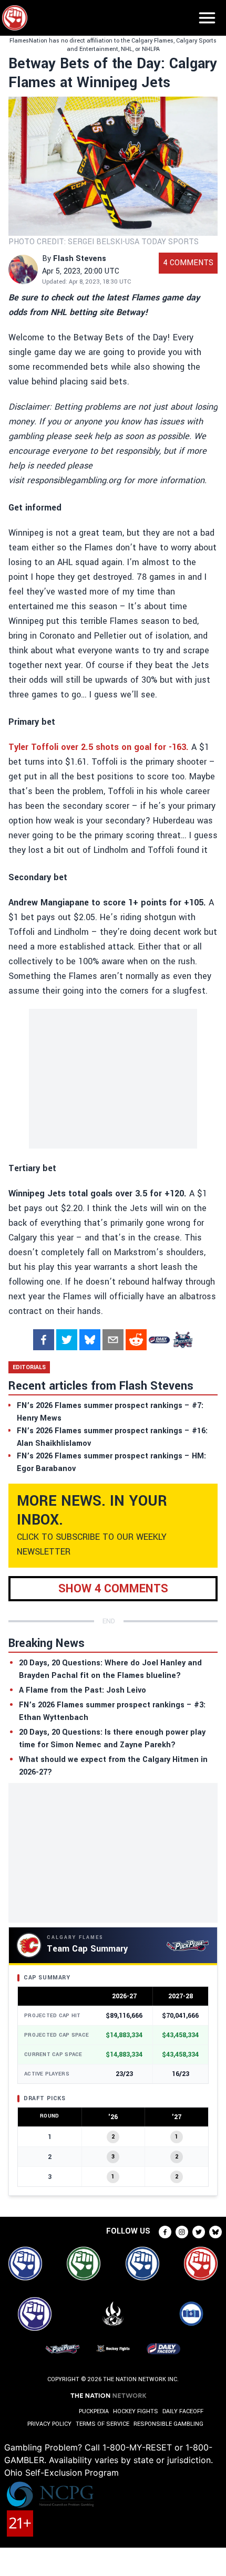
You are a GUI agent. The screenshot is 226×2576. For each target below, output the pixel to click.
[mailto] (113, 1340)
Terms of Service (102, 2424)
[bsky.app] (90, 1340)
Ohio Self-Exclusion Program (61, 2473)
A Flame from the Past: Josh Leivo (83, 1690)
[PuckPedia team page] (182, 1340)
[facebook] (44, 1340)
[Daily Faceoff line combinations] (159, 1340)
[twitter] (67, 1340)
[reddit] (136, 1340)
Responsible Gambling (168, 2424)
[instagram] (182, 2232)
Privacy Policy (49, 2424)
